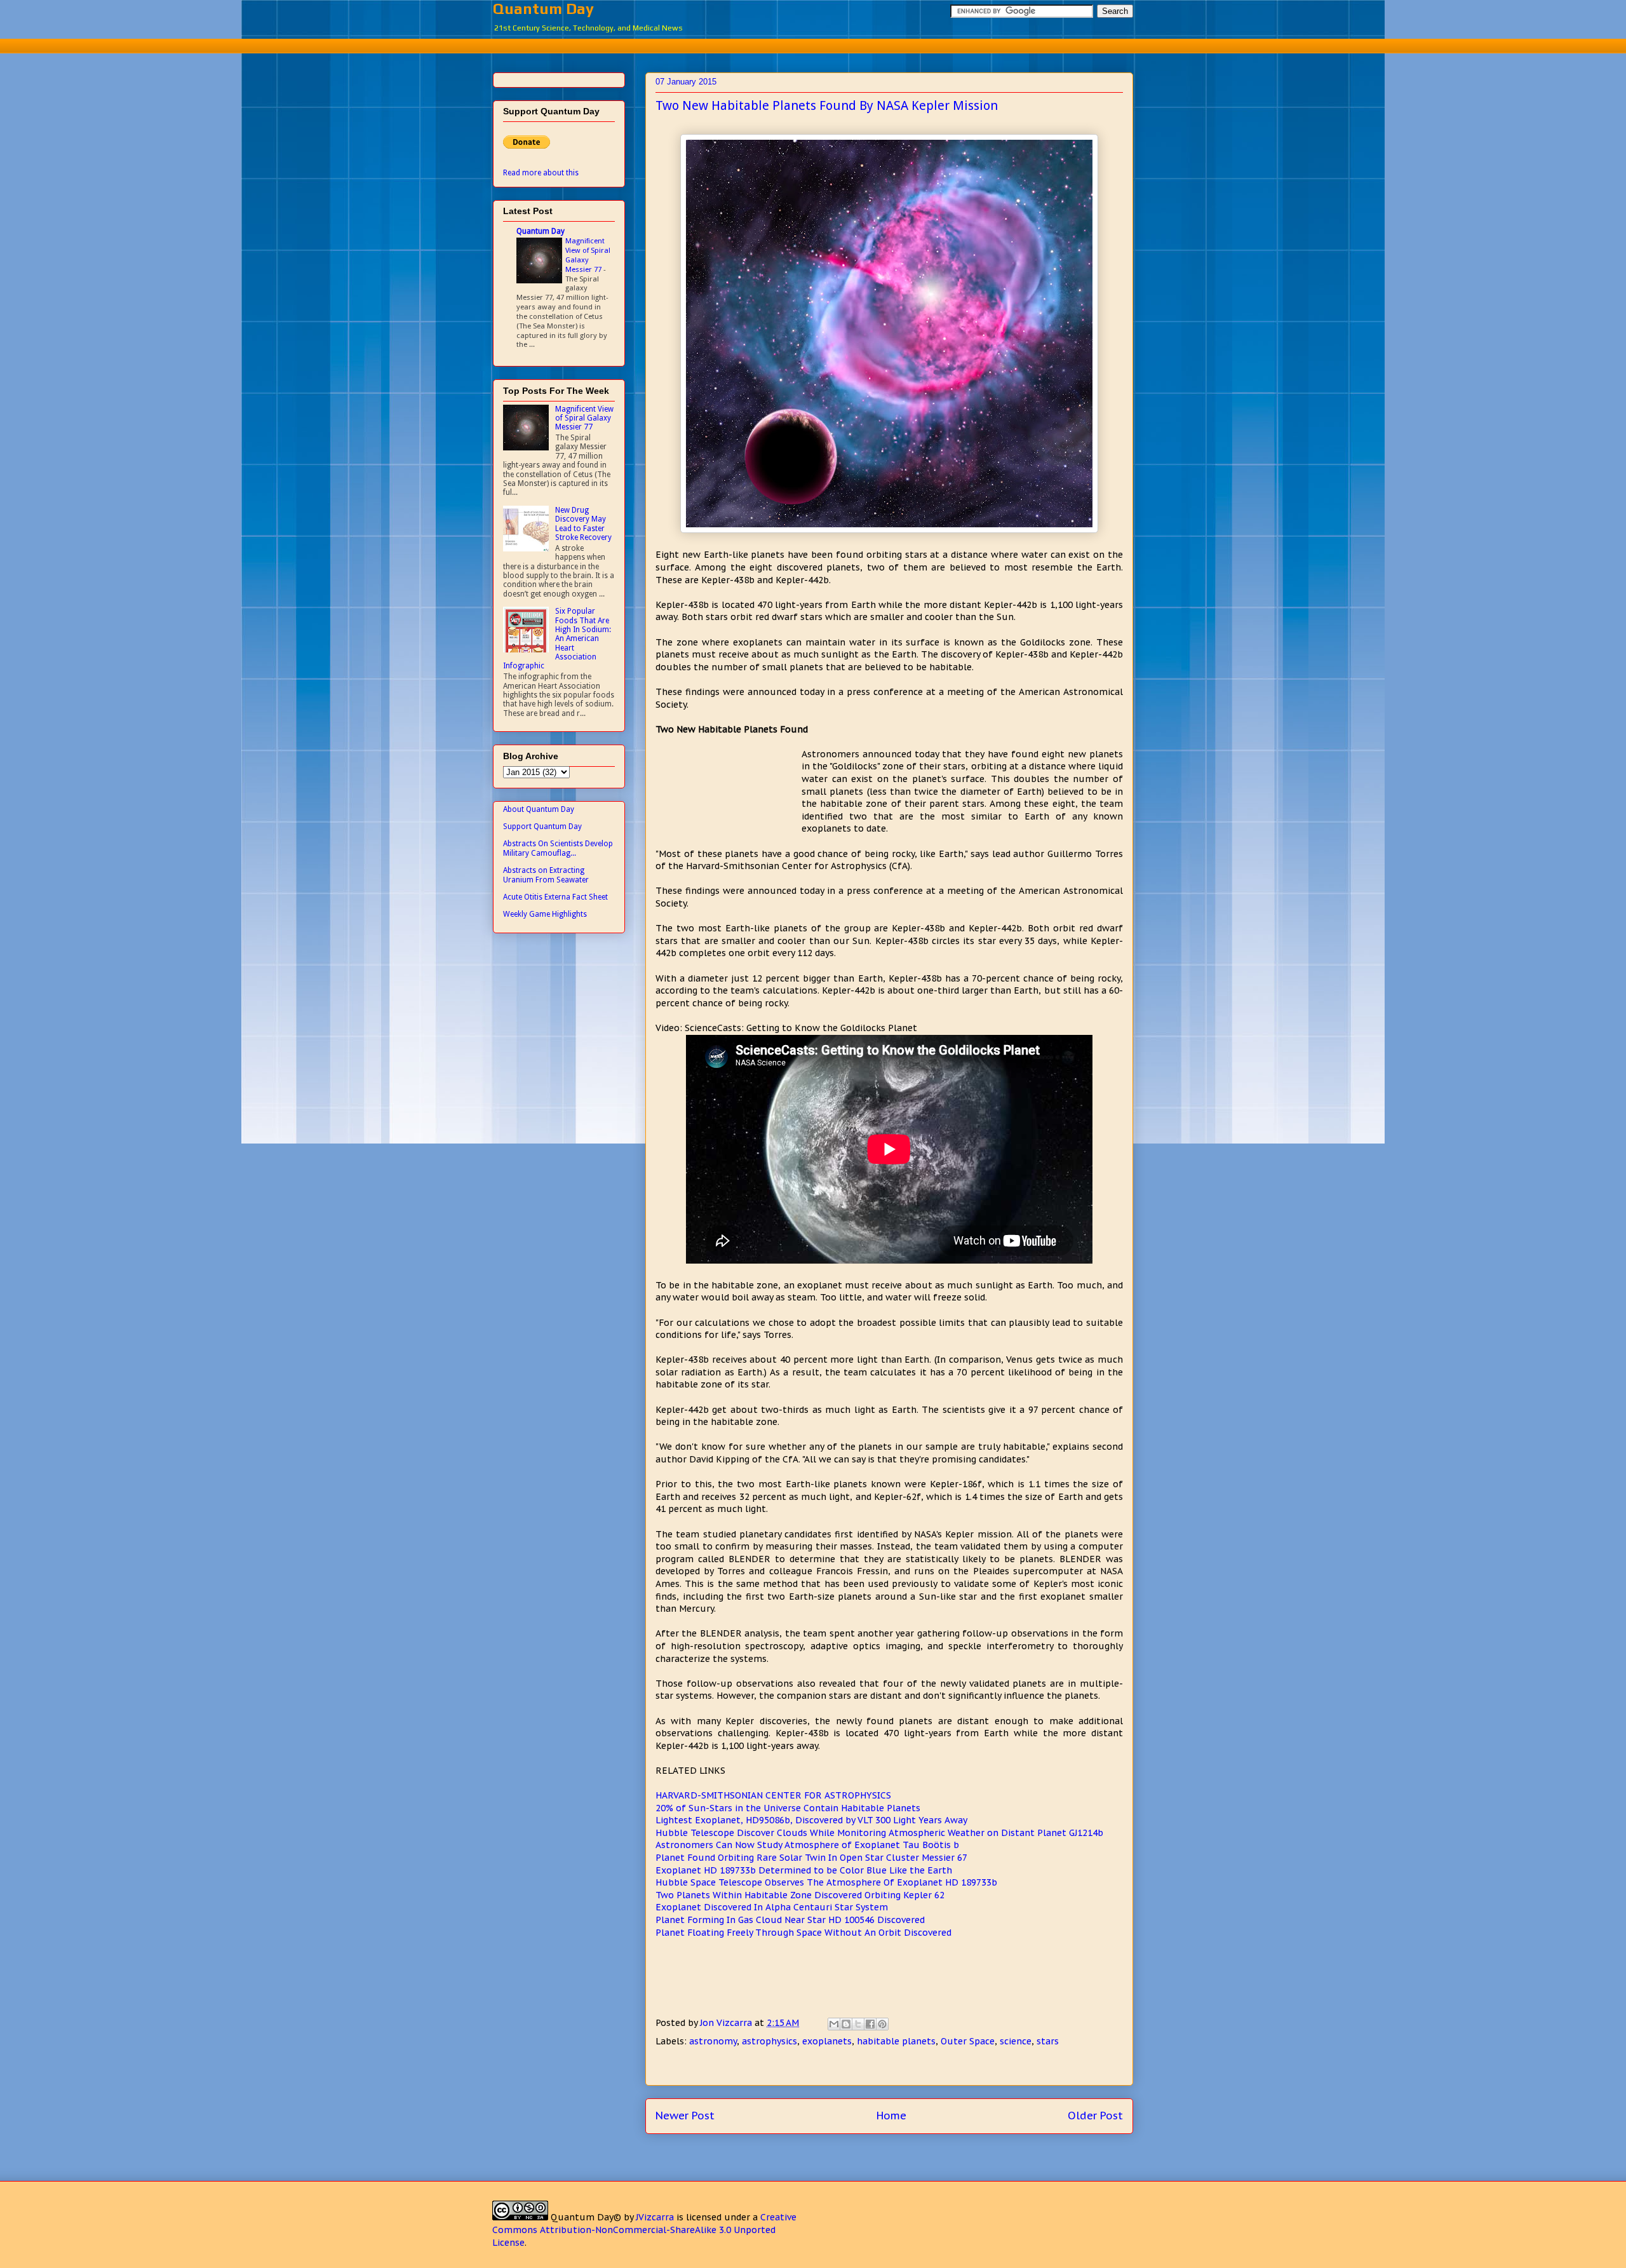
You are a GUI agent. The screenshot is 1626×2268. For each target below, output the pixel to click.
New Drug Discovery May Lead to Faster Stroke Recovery (583, 524)
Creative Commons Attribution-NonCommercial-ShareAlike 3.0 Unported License (644, 2230)
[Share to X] (858, 2024)
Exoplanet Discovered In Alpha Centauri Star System (772, 1907)
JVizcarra (655, 2217)
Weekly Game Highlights (545, 914)
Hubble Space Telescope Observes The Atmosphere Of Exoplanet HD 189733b (826, 1882)
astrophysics (769, 2041)
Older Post (1095, 2116)
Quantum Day (543, 9)
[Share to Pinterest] (882, 2024)
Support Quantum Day (542, 827)
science (1016, 2041)
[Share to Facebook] (870, 2024)
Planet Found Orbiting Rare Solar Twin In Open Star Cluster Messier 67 (811, 1858)
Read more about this (541, 173)
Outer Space (968, 2041)
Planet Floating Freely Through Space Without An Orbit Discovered (803, 1933)
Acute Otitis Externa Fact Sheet (555, 897)
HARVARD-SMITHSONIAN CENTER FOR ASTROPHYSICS (773, 1795)
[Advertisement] (813, 44)
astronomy (713, 2041)
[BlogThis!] (846, 2024)
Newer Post (685, 2116)
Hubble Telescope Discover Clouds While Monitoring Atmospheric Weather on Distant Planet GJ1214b (879, 1833)
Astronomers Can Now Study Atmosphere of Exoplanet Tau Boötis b (807, 1845)
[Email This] (834, 2024)
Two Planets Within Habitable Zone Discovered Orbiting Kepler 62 (800, 1895)
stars (1048, 2041)
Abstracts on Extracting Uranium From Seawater (546, 875)
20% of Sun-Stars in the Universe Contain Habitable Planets (788, 1808)
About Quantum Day (539, 809)
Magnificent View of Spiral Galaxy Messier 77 (588, 255)
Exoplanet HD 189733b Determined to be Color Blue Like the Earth (804, 1870)
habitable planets (896, 2041)
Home (891, 2116)
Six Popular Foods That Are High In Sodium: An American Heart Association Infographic (557, 638)
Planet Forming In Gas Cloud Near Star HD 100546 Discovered (790, 1920)
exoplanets (827, 2041)
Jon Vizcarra (727, 2023)
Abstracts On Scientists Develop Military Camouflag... (558, 848)
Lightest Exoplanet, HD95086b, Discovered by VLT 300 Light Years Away (811, 1820)
